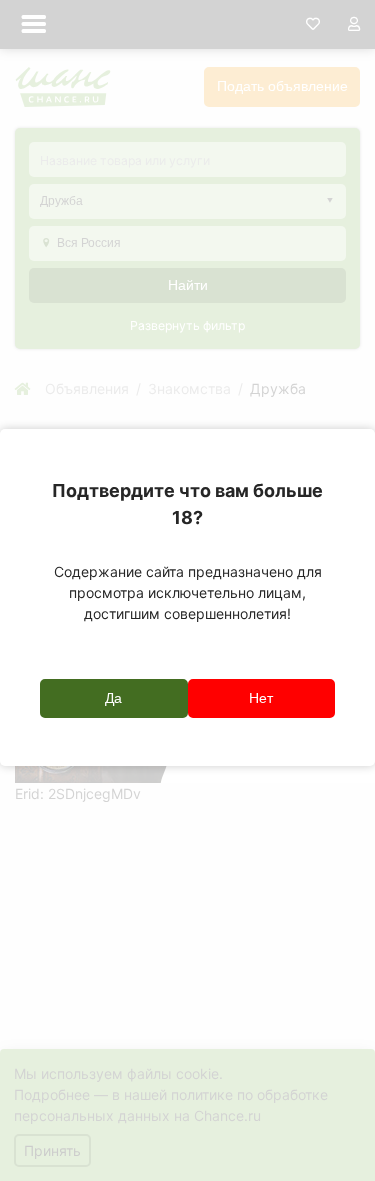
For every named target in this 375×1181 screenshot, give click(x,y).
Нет (261, 698)
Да (113, 698)
